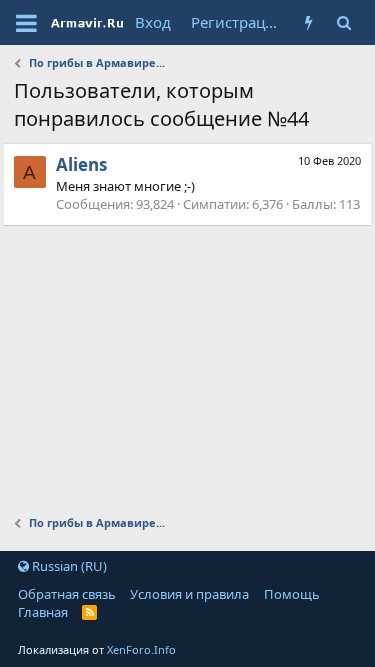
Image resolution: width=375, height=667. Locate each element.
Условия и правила (189, 594)
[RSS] (89, 612)
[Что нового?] (308, 22)
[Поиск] (343, 22)
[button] (26, 23)
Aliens (81, 164)
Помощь (292, 594)
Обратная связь (67, 594)
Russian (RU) (68, 566)
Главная (43, 612)
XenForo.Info (141, 649)
